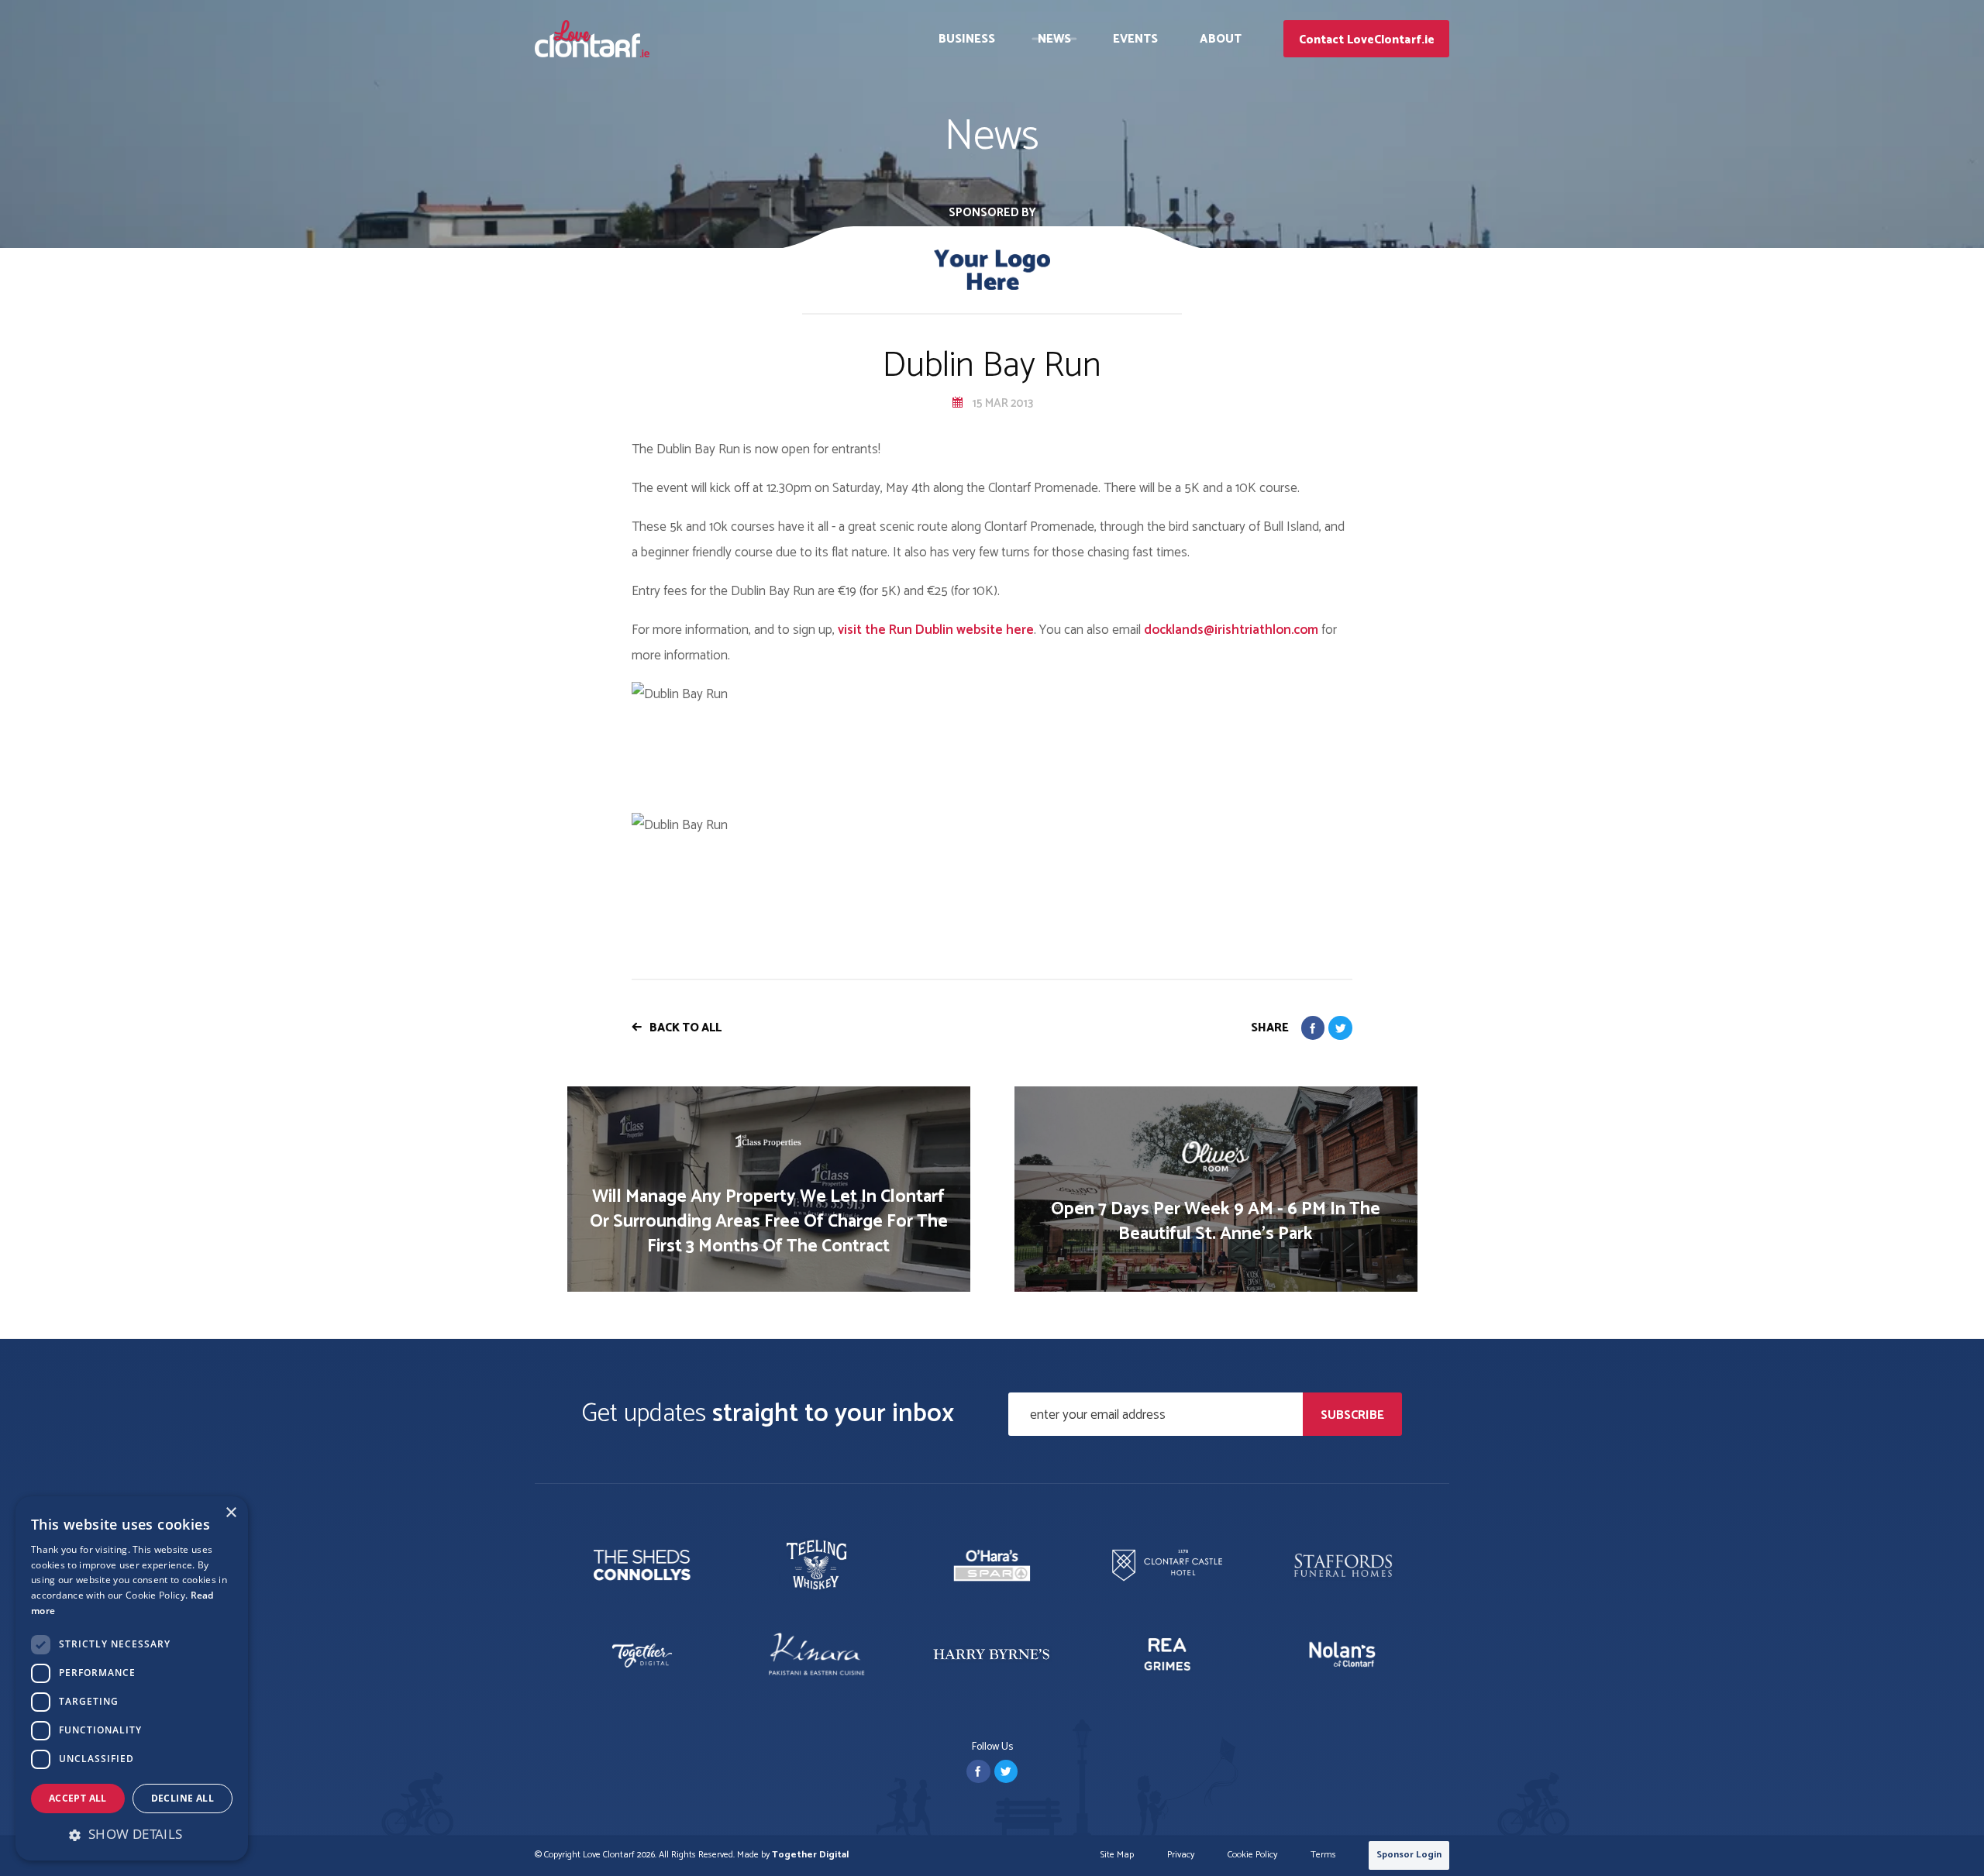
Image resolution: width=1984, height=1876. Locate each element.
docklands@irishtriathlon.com (1231, 630)
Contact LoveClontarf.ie (1367, 40)
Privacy (1181, 1855)
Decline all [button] (183, 1798)
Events (1136, 39)
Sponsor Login (1409, 1855)
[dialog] (132, 1678)
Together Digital (810, 1855)
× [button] (231, 1513)
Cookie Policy (1252, 1855)
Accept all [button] (78, 1798)
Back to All (685, 1028)
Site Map (1117, 1855)
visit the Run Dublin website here (936, 630)
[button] (132, 1834)
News (1054, 39)
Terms (1323, 1855)
